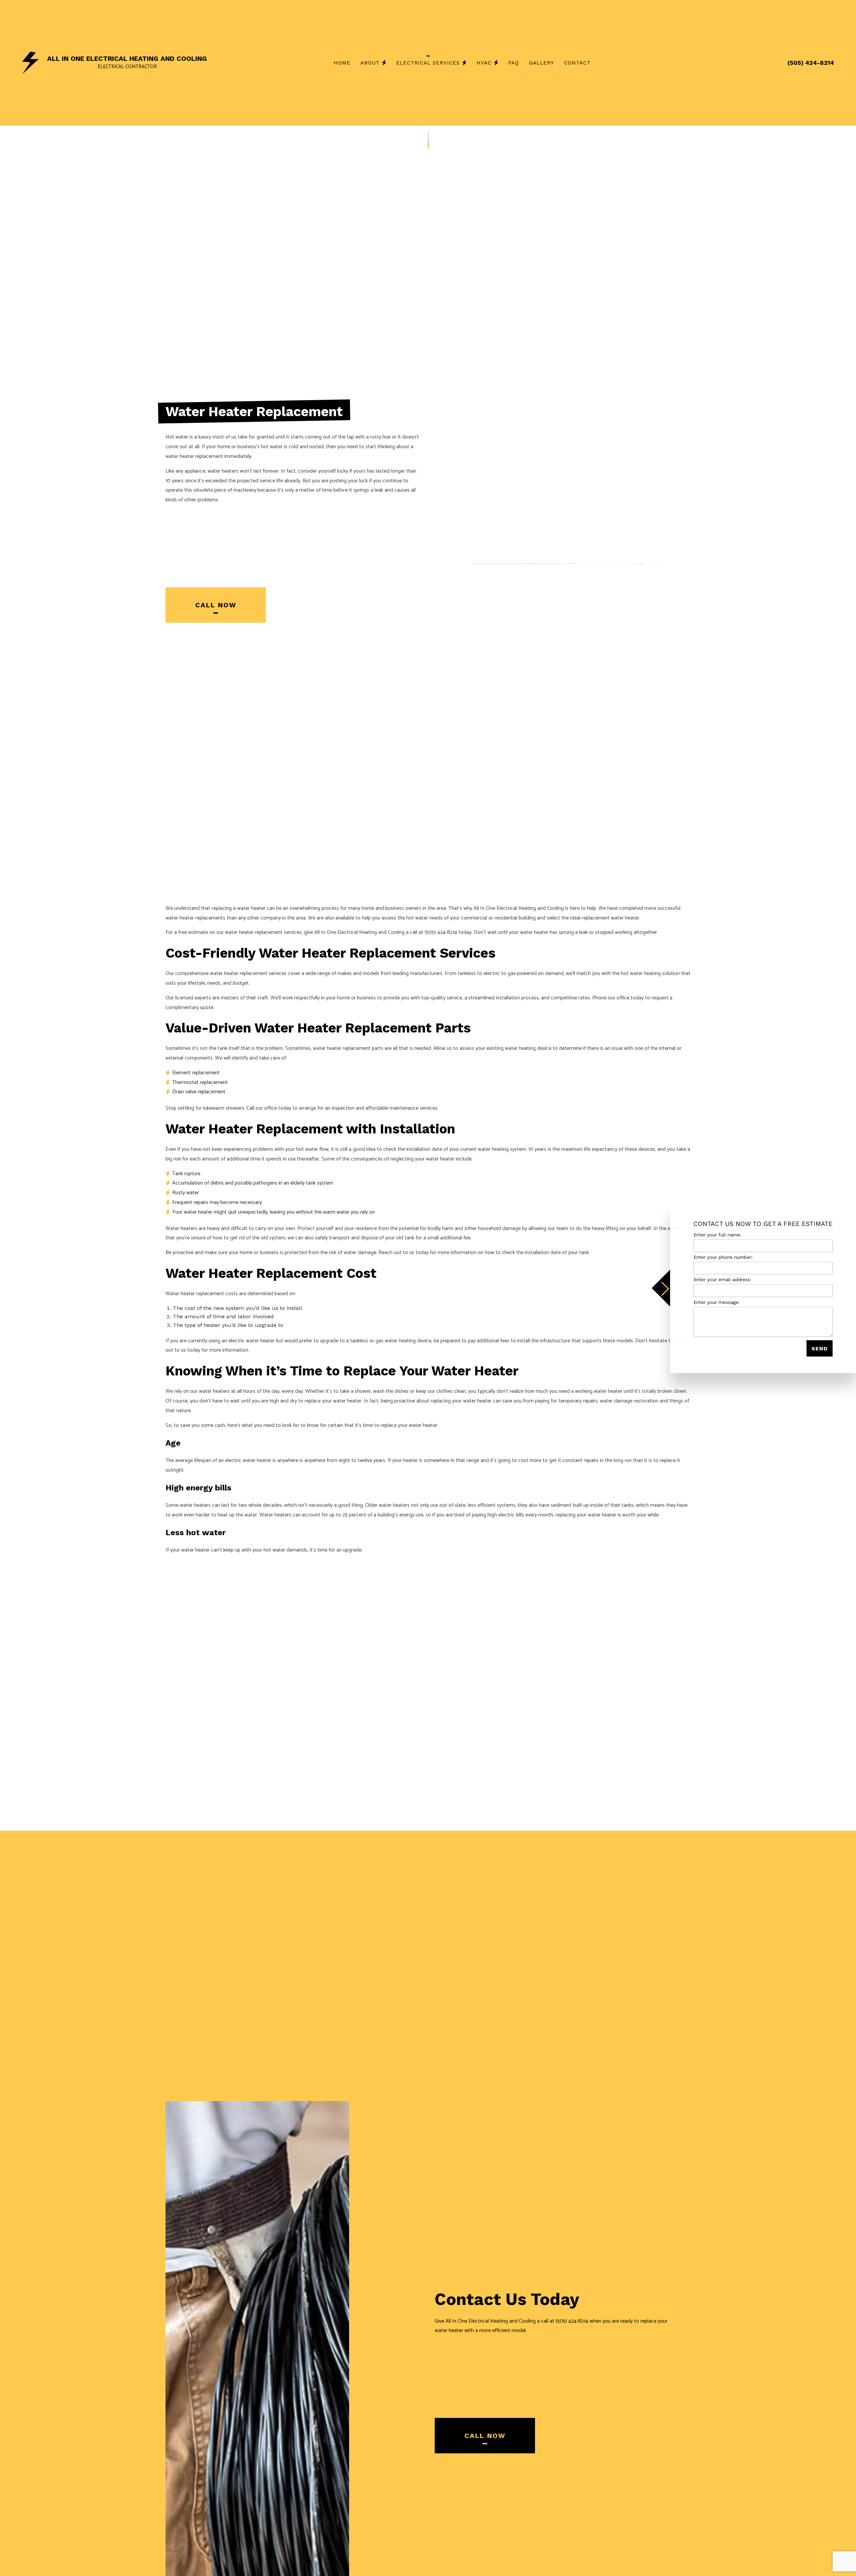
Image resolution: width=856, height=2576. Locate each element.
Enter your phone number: (723, 1257)
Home (342, 63)
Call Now (216, 605)
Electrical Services (428, 63)
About (370, 63)
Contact (577, 63)
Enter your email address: (722, 1279)
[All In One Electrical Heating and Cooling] (30, 62)
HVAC (484, 63)
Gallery (542, 63)
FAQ (514, 63)
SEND (820, 1348)
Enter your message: (717, 1302)
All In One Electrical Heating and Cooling (127, 58)
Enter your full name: (717, 1234)
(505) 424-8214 (811, 63)
